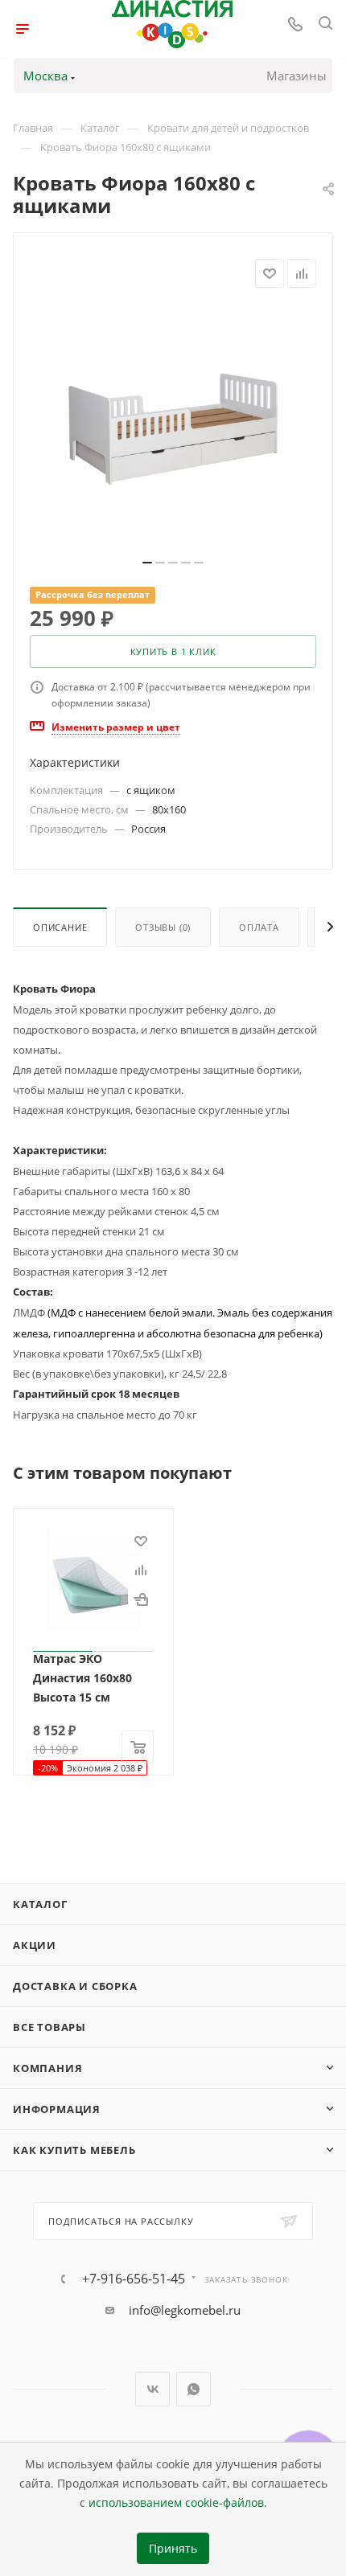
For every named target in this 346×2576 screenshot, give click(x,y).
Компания (47, 2068)
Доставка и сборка (75, 1986)
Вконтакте (152, 2389)
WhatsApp (194, 2389)
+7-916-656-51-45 (134, 2279)
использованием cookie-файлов (176, 2503)
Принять (173, 2549)
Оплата (259, 927)
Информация (57, 2109)
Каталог (40, 1904)
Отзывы (163, 927)
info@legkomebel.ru (185, 2310)
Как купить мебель (74, 2150)
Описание (60, 927)
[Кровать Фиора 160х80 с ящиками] (173, 428)
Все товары (49, 2027)
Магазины (297, 76)
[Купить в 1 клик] (141, 1599)
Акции (35, 1945)
